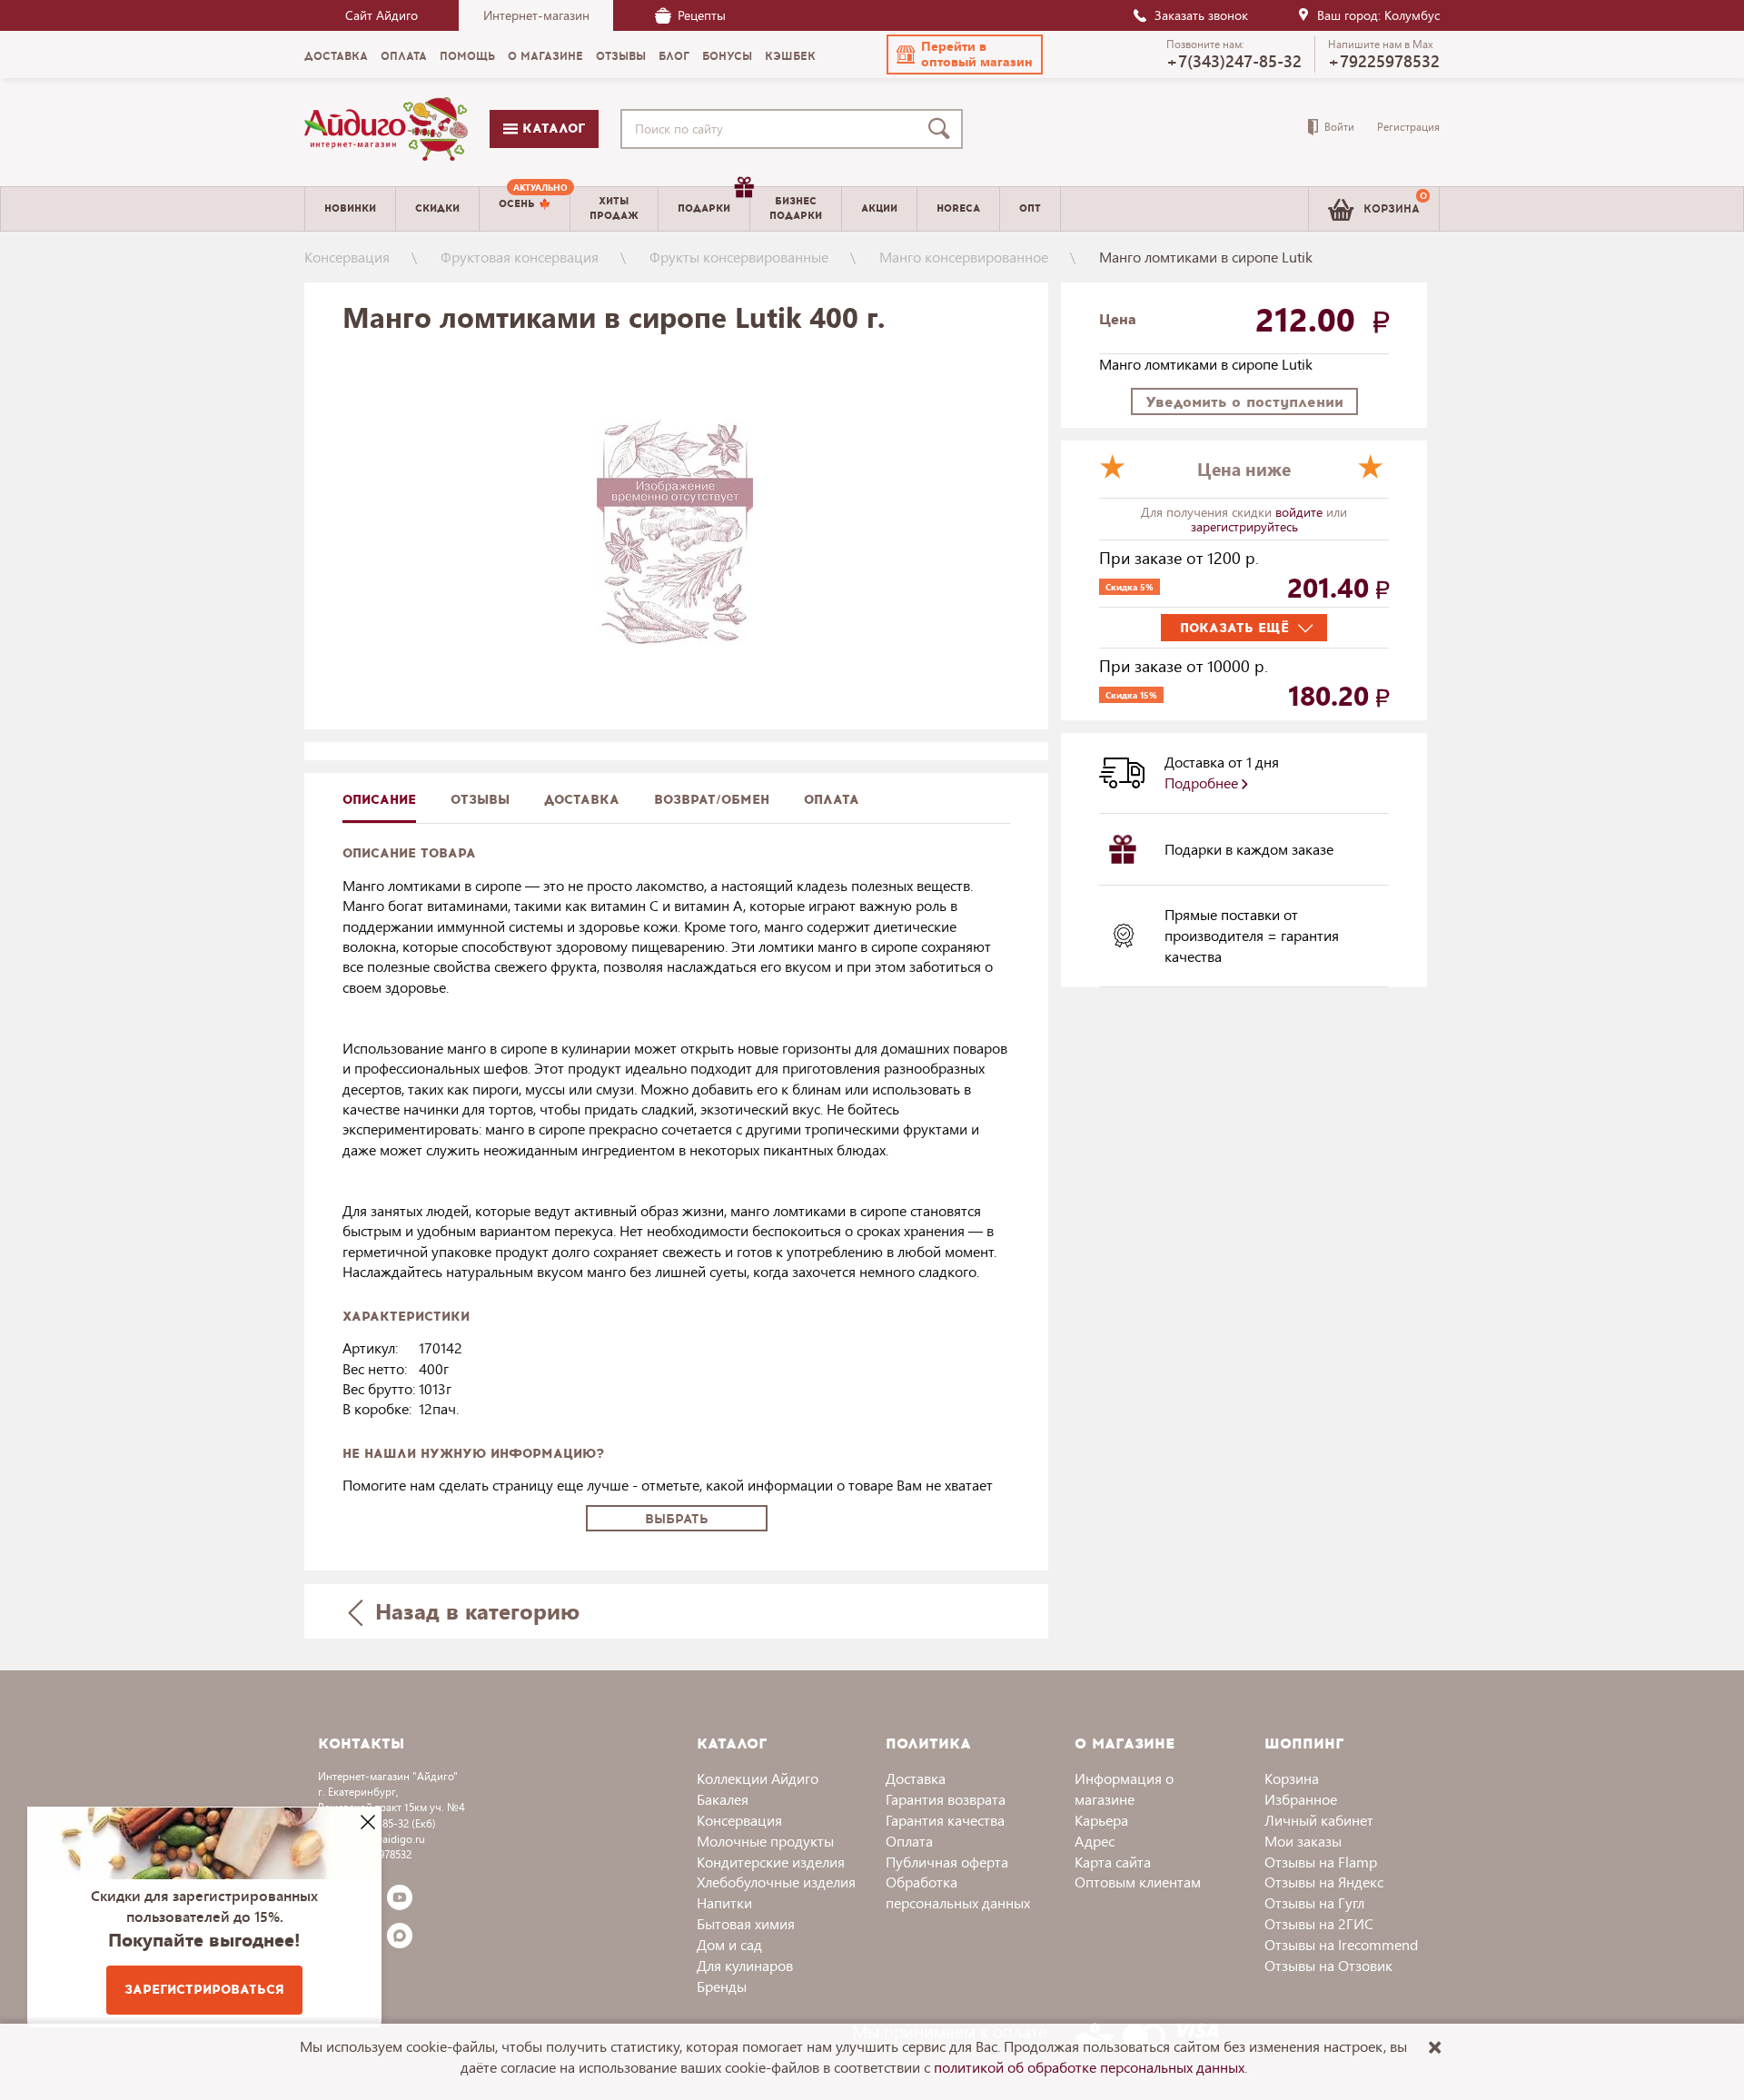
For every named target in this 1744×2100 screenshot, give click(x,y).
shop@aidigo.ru (387, 1839)
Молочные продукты (765, 1841)
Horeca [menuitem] (958, 208)
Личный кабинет (1319, 1820)
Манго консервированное (964, 257)
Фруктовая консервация (520, 257)
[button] (965, 54)
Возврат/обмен (712, 800)
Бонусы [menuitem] (727, 56)
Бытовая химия (746, 1923)
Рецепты (702, 15)
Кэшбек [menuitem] (790, 56)
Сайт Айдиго (381, 15)
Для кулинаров (745, 1965)
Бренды (722, 1986)
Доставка (916, 1778)
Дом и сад (729, 1944)
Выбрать (677, 1519)
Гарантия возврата (946, 1799)
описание (379, 800)
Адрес (1095, 1841)
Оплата (832, 800)
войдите (1301, 512)
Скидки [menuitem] (437, 208)
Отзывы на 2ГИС (1319, 1923)
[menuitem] (525, 209)
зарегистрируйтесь (1244, 526)
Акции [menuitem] (879, 208)
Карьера (1101, 1820)
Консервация (347, 257)
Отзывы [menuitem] (621, 56)
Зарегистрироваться (204, 1990)
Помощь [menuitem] (467, 56)
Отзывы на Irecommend (1341, 1944)
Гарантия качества (945, 1820)
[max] (400, 1936)
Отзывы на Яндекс (1324, 1882)
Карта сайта (1113, 1862)
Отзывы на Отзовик (1328, 1965)
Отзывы (480, 800)
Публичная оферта (947, 1862)
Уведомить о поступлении (1244, 402)
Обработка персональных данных (958, 1892)
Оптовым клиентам (1138, 1882)
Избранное (1301, 1799)
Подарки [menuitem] (704, 208)
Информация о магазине (1124, 1788)
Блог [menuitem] (674, 56)
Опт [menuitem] (1030, 208)
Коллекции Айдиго (758, 1778)
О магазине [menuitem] (545, 56)
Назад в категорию (474, 1610)
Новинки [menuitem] (350, 208)
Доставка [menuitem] (336, 56)
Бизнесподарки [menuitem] (796, 208)
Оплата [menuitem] (404, 56)
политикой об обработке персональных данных (1089, 2067)
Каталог (551, 129)
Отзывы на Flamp (1321, 1862)
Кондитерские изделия (771, 1862)
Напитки (724, 1902)
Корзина (1292, 1778)
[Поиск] (943, 129)
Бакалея (723, 1799)
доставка (582, 800)
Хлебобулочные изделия (776, 1882)
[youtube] (400, 1897)
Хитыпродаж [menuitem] (614, 208)
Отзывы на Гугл (1314, 1902)
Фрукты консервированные (739, 257)
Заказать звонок (1201, 15)
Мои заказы (1303, 1841)
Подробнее (1203, 783)
